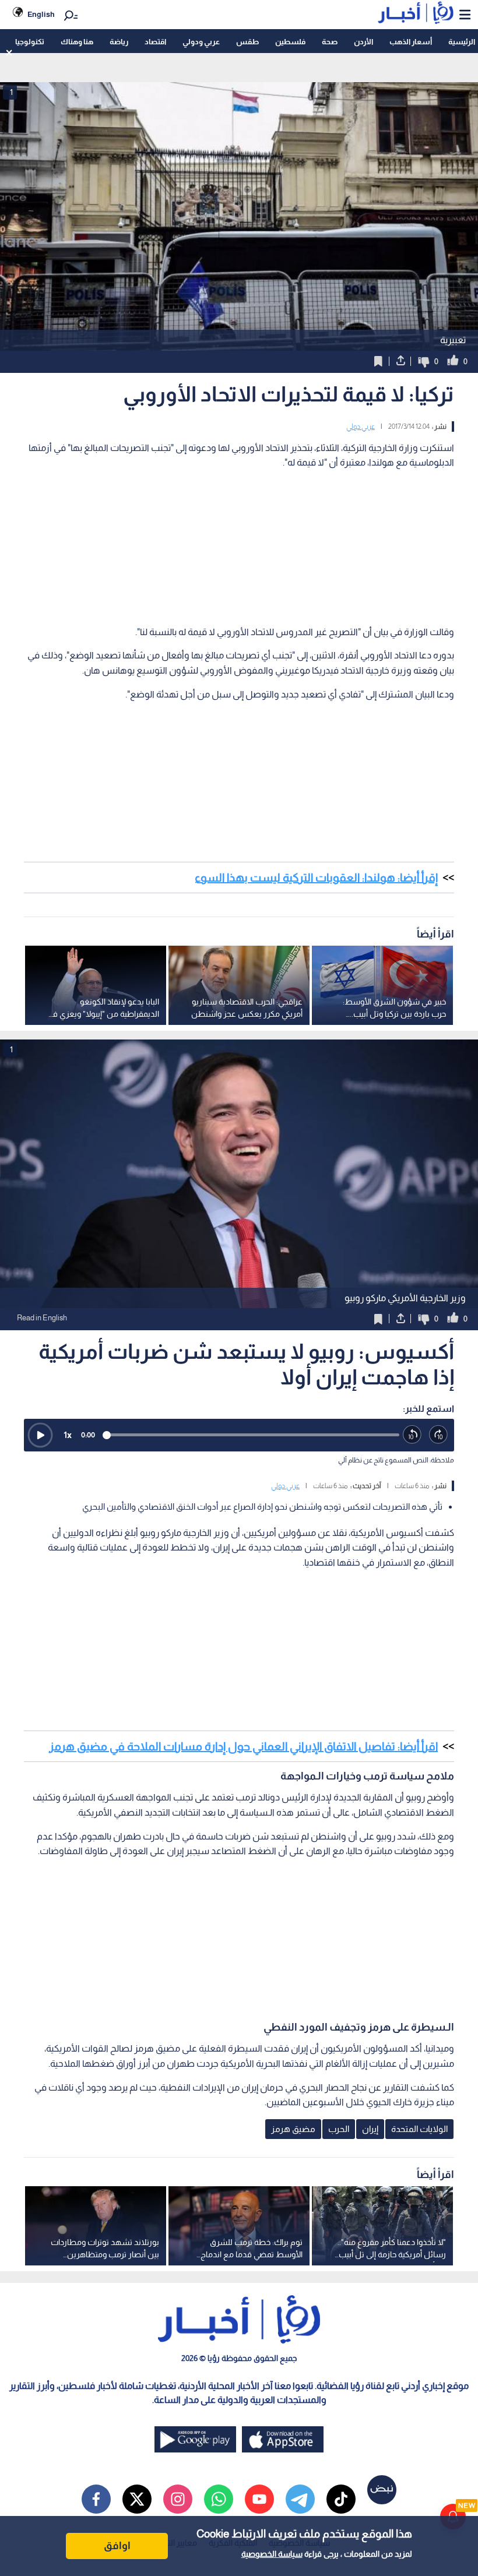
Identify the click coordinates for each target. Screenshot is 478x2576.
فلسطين (290, 42)
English (41, 14)
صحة (330, 42)
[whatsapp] (219, 2499)
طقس (247, 42)
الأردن (363, 42)
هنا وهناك (77, 42)
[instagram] (178, 2499)
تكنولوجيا (30, 42)
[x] (137, 2499)
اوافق (117, 2546)
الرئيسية (462, 42)
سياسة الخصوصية (272, 2554)
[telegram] (300, 2499)
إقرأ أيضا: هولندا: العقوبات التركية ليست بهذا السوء (316, 878)
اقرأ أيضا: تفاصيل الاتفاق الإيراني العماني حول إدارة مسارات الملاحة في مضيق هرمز (243, 1746)
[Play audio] (40, 1435)
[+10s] (439, 1435)
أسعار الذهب (411, 42)
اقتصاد (155, 42)
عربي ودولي (201, 42)
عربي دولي (361, 427)
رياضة (119, 42)
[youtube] (259, 2499)
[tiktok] (341, 2499)
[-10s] (412, 1435)
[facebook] (96, 2499)
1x (68, 1435)
